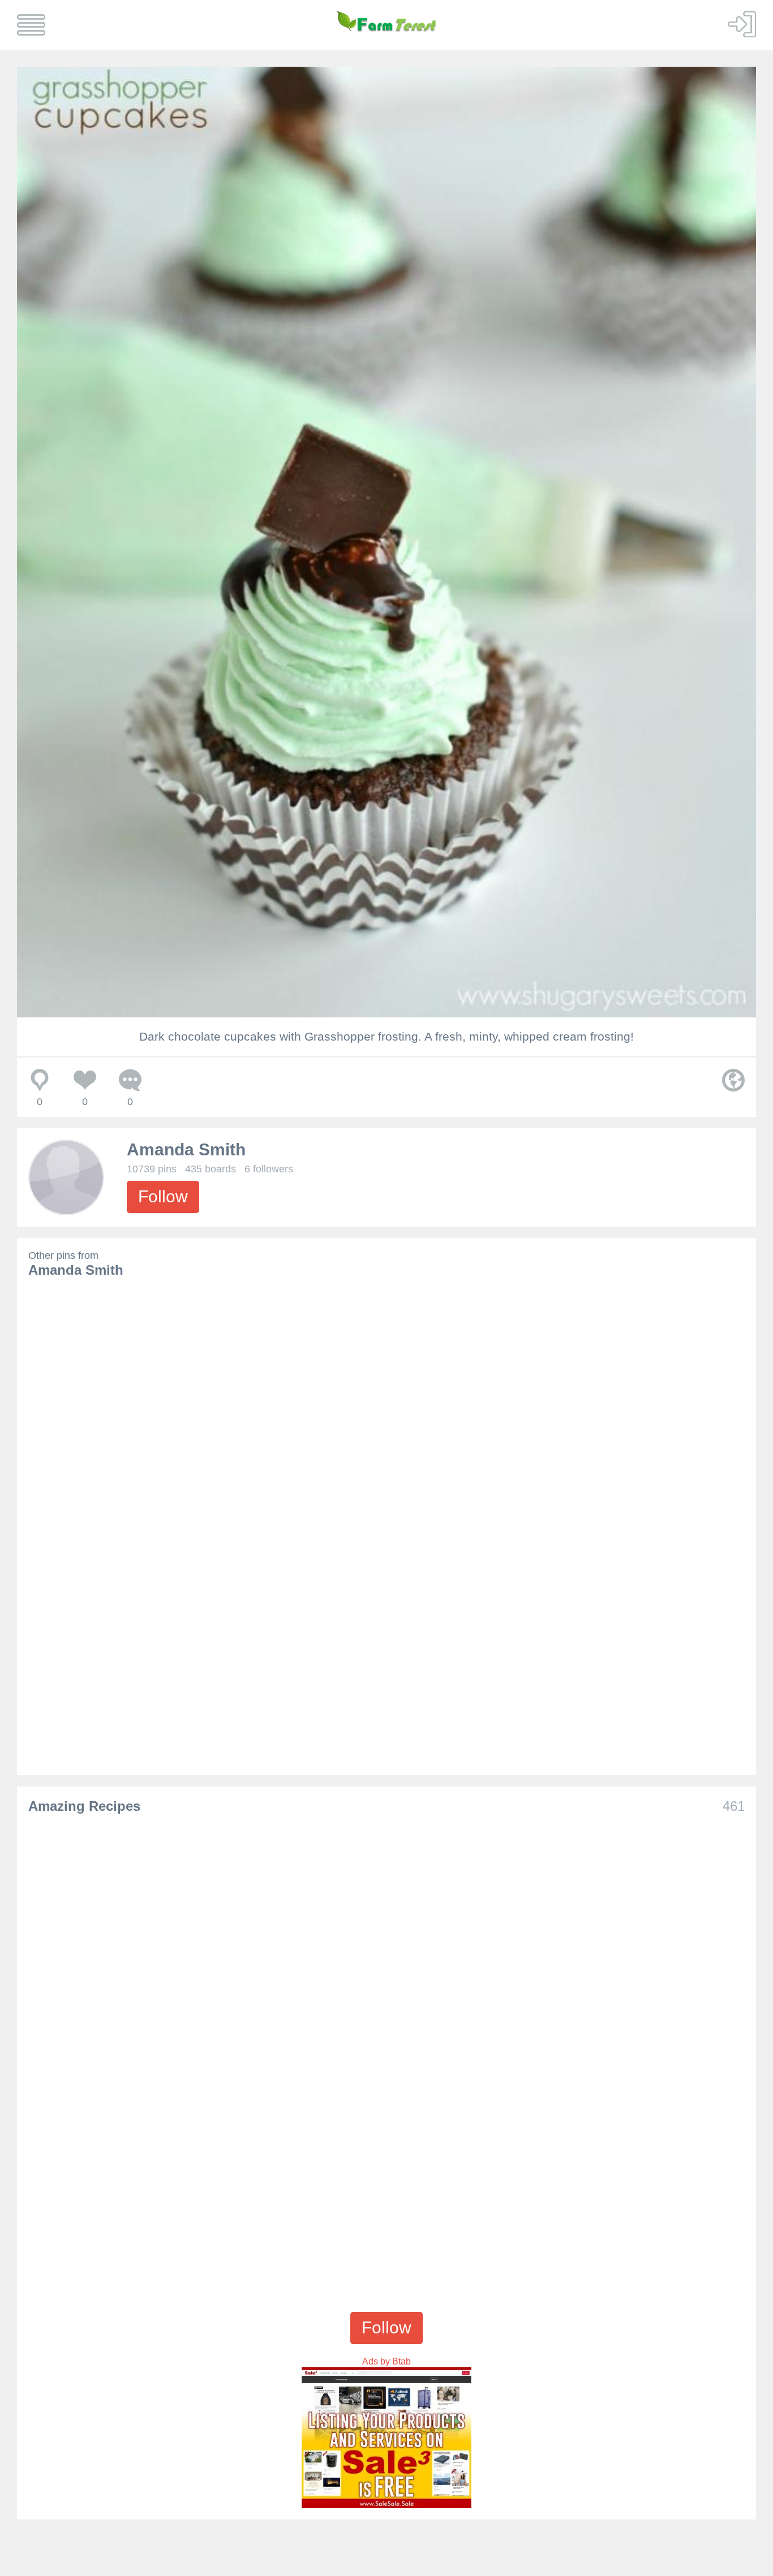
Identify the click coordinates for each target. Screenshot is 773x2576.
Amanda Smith (186, 1149)
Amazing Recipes (84, 1806)
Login (742, 24)
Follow (163, 1196)
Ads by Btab (386, 2361)
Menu (31, 25)
